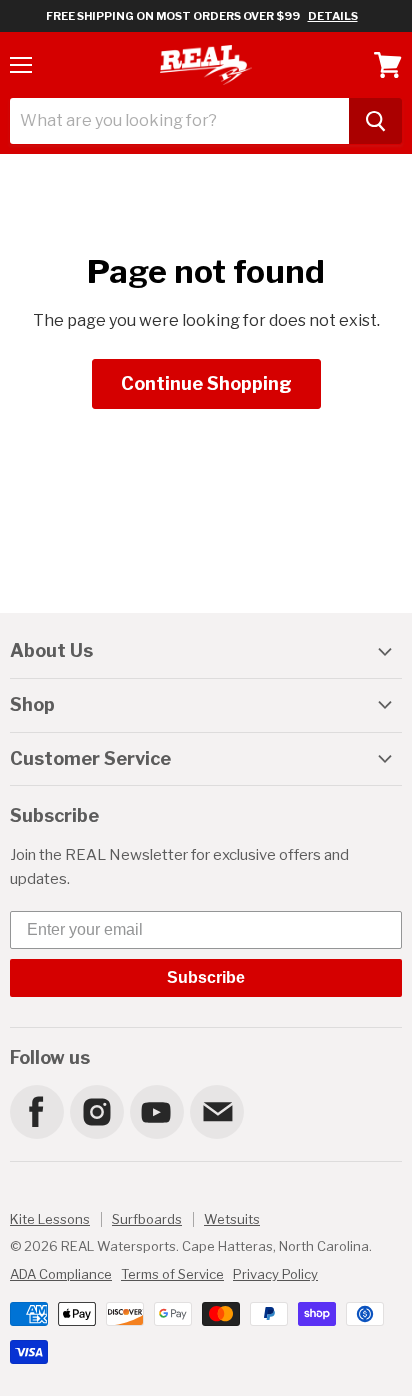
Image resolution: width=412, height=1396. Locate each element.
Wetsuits (232, 1219)
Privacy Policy (275, 1274)
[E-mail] (216, 1111)
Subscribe (206, 977)
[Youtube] (156, 1111)
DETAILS (333, 16)
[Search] (375, 121)
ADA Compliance (61, 1274)
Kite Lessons (50, 1219)
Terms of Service (172, 1274)
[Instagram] (96, 1111)
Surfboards (147, 1219)
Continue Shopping (206, 383)
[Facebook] (36, 1111)
